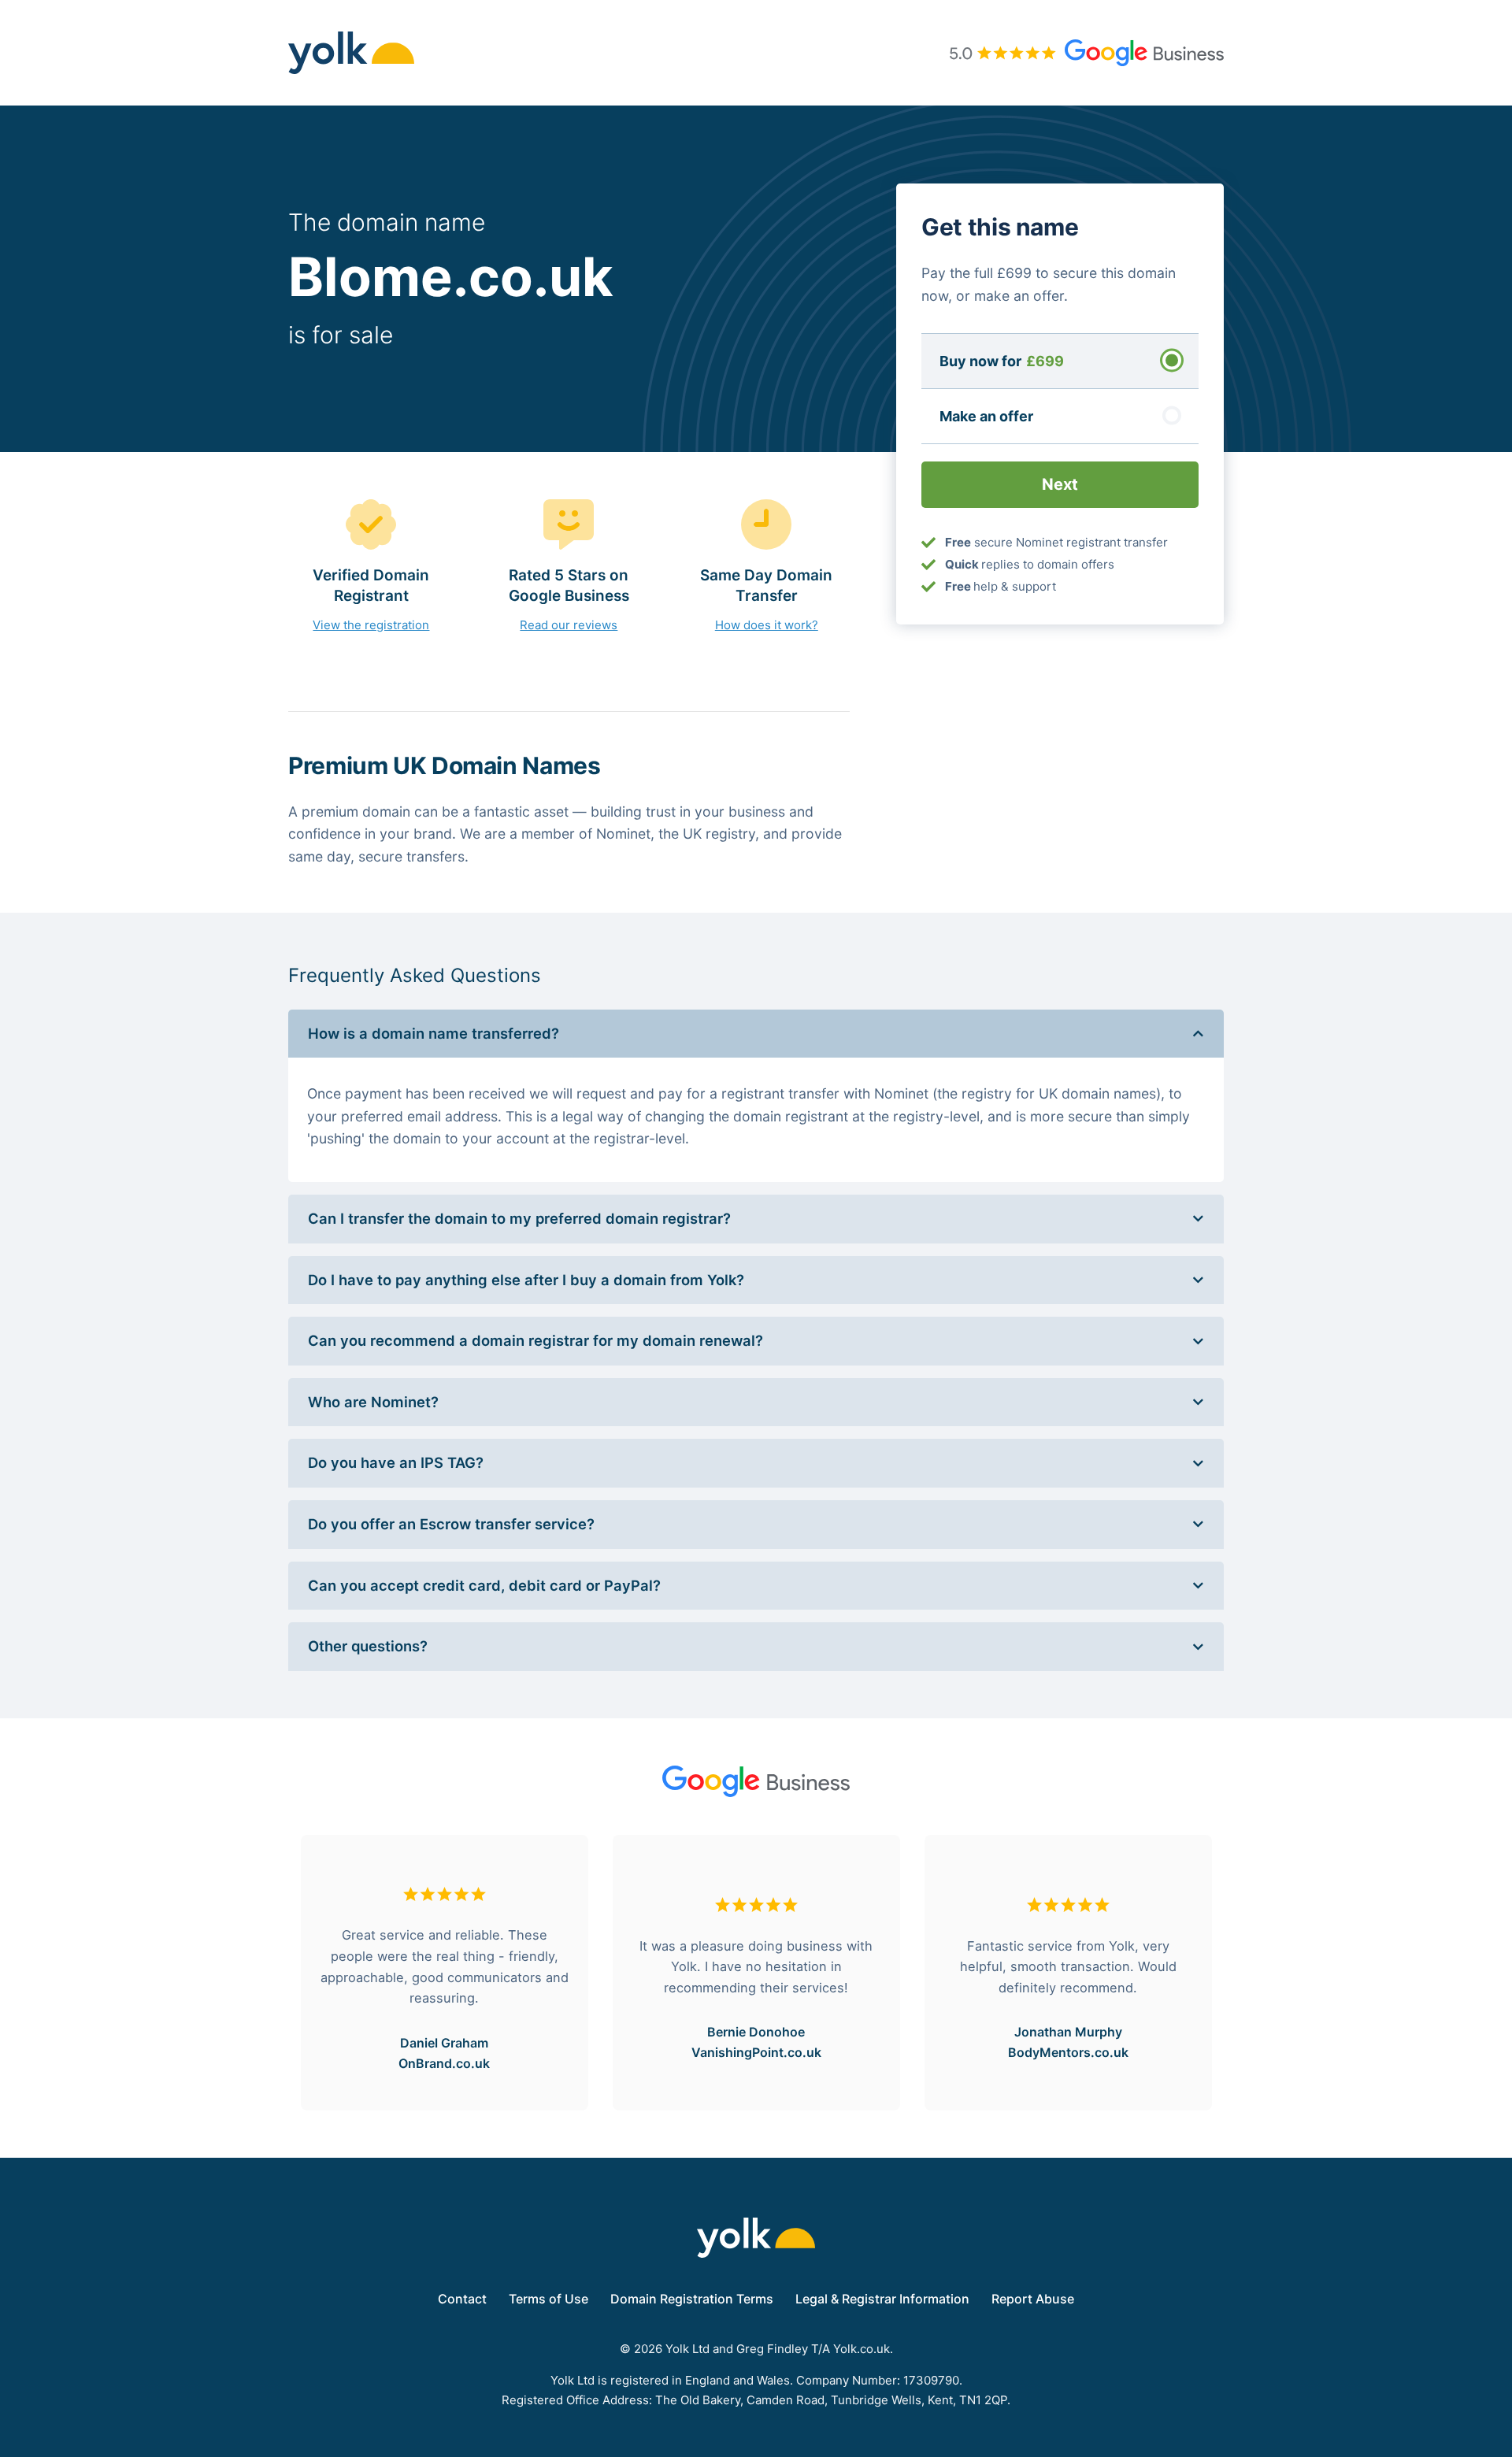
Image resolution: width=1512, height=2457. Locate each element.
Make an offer (986, 415)
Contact (462, 2299)
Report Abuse (1033, 2299)
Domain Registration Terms (692, 2299)
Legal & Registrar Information (882, 2299)
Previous (276, 1973)
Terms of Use (548, 2299)
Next (1236, 1973)
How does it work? (767, 625)
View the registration (371, 625)
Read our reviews (569, 625)
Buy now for (1002, 360)
